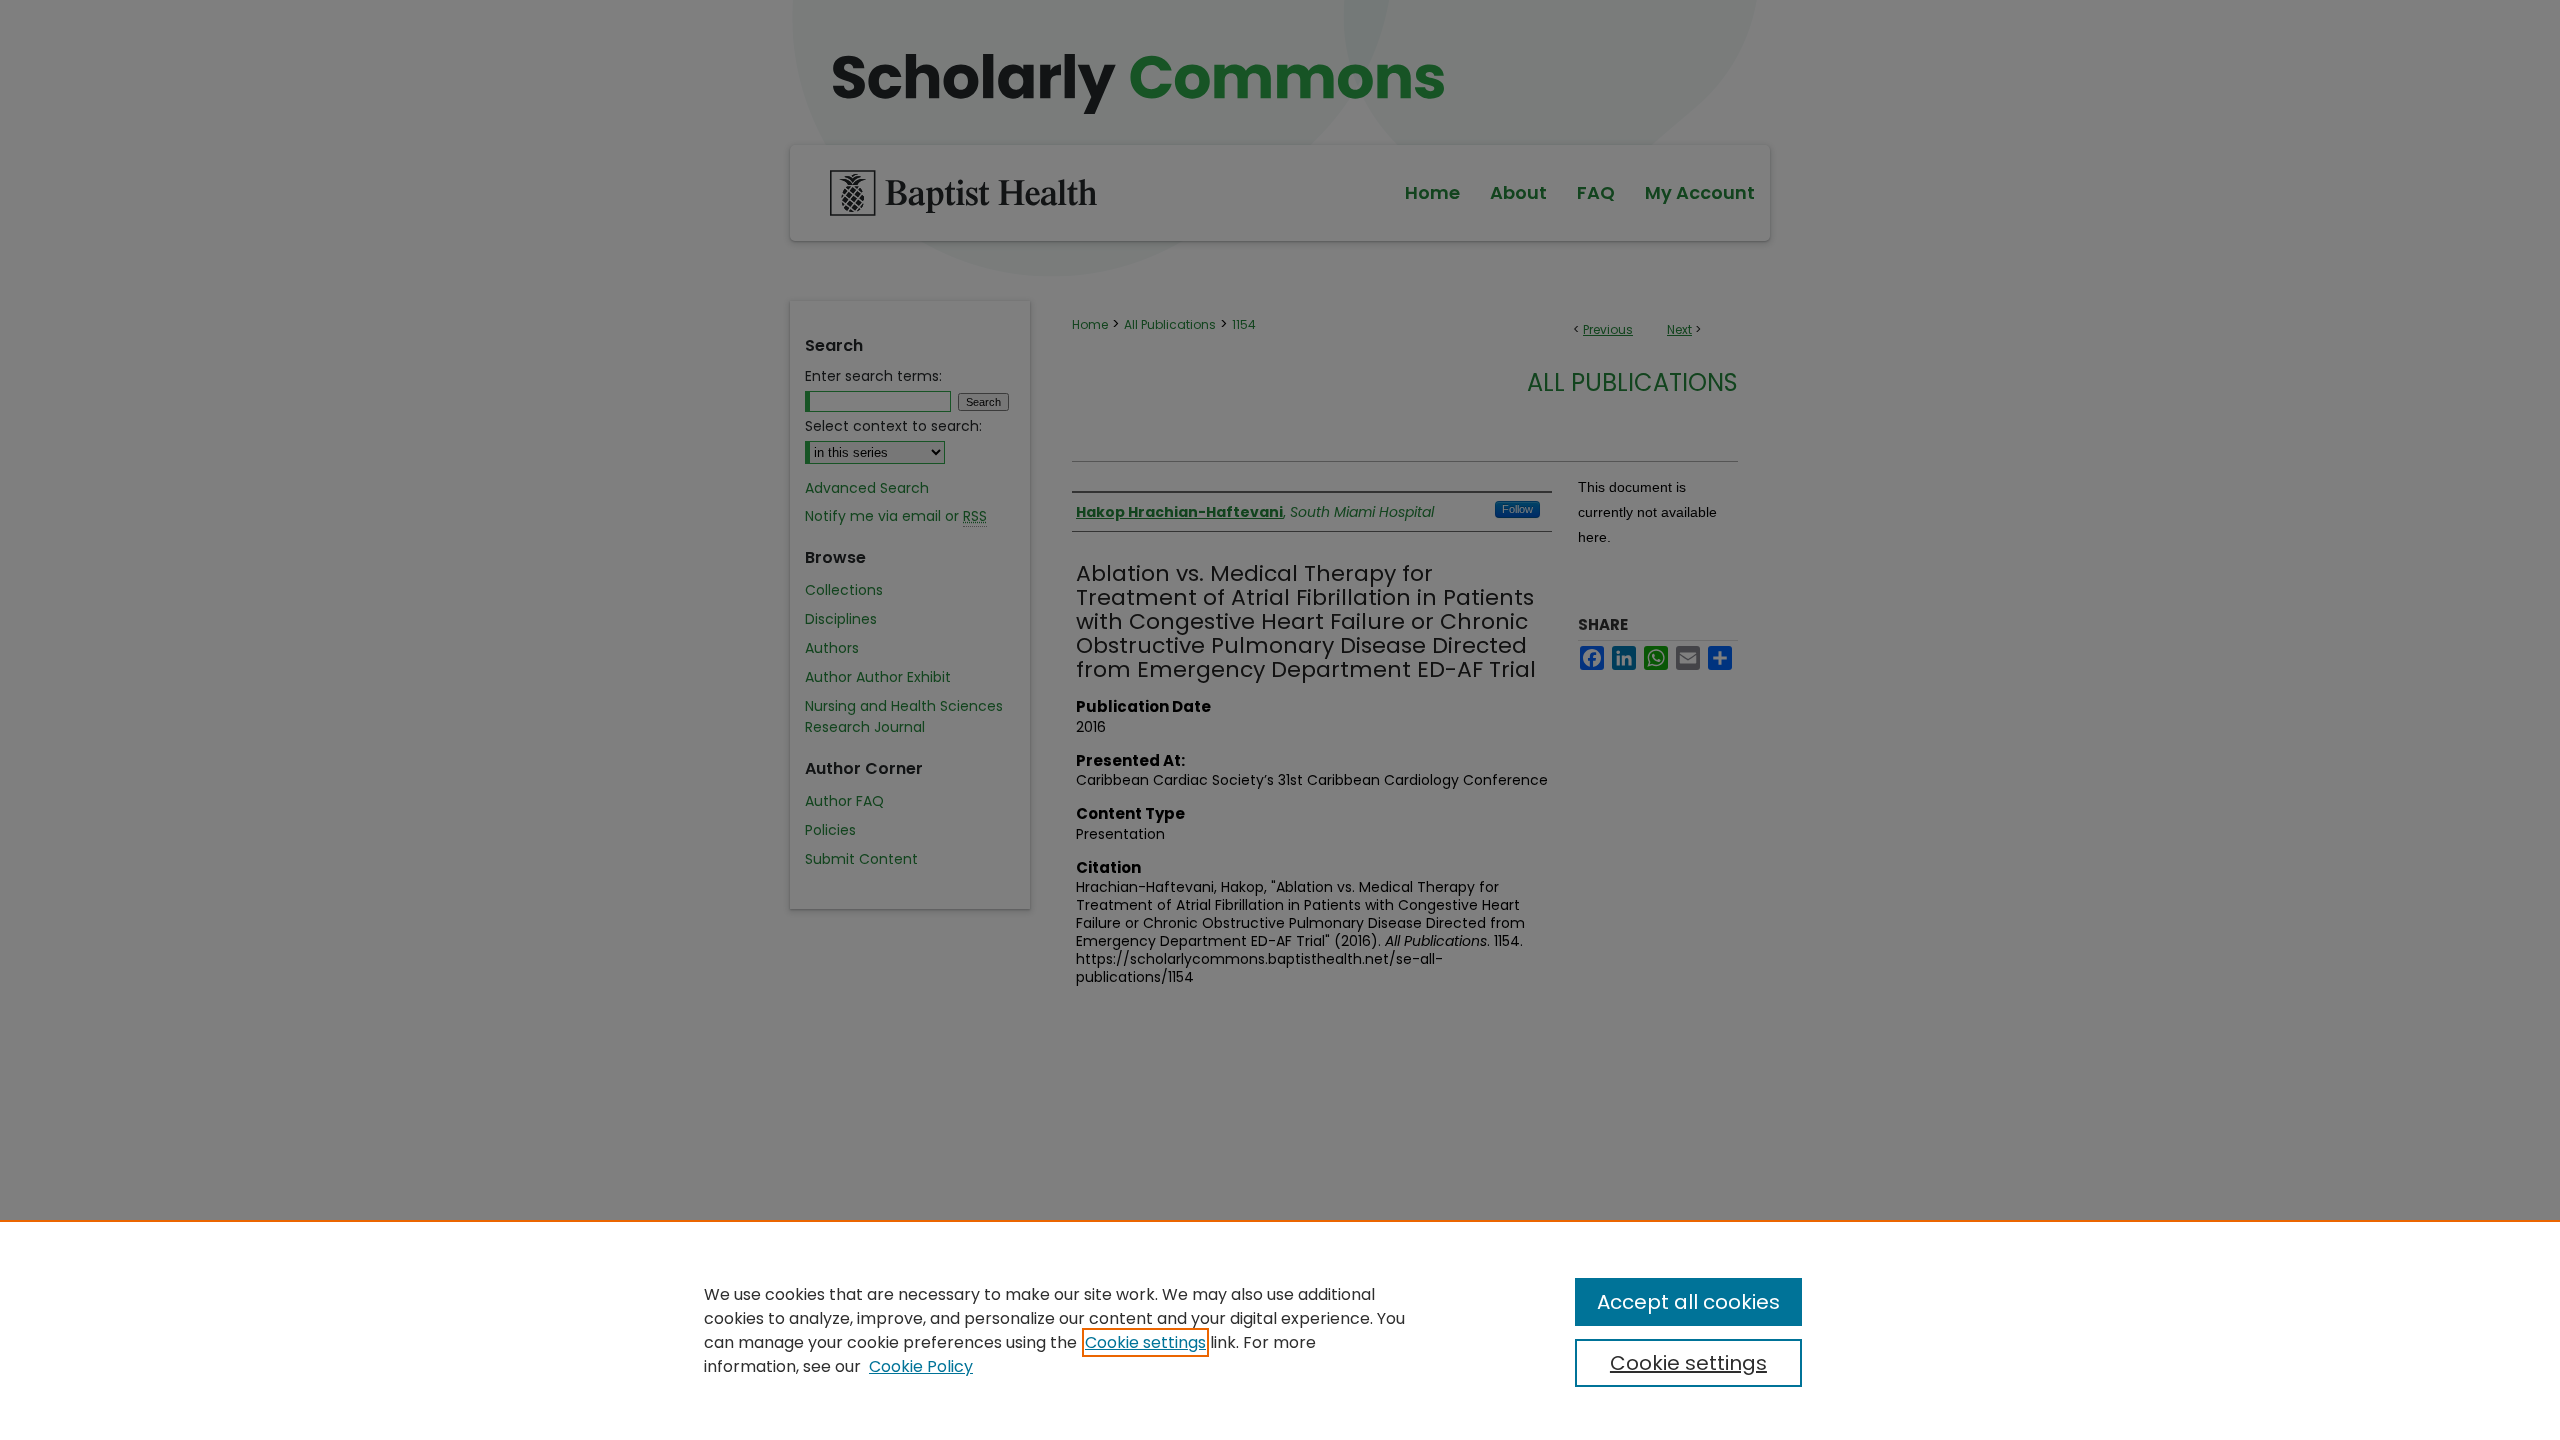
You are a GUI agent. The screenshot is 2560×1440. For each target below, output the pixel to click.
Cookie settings (1145, 1342)
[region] (1280, 1330)
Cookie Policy (921, 1366)
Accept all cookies (1688, 1302)
